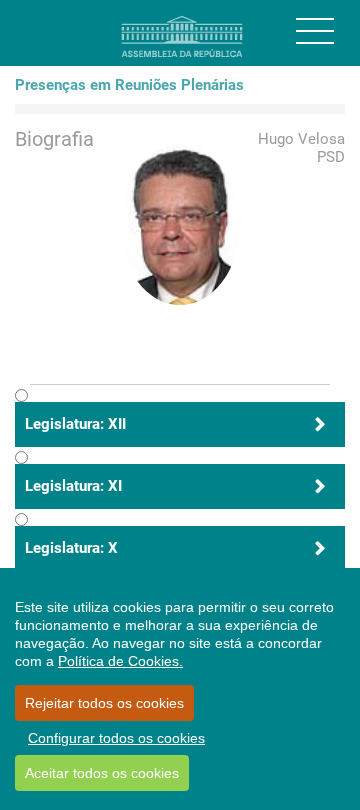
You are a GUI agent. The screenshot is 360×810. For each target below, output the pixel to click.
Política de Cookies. (120, 661)
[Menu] (315, 31)
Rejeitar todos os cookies (104, 703)
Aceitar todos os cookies (102, 773)
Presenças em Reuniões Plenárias (129, 85)
